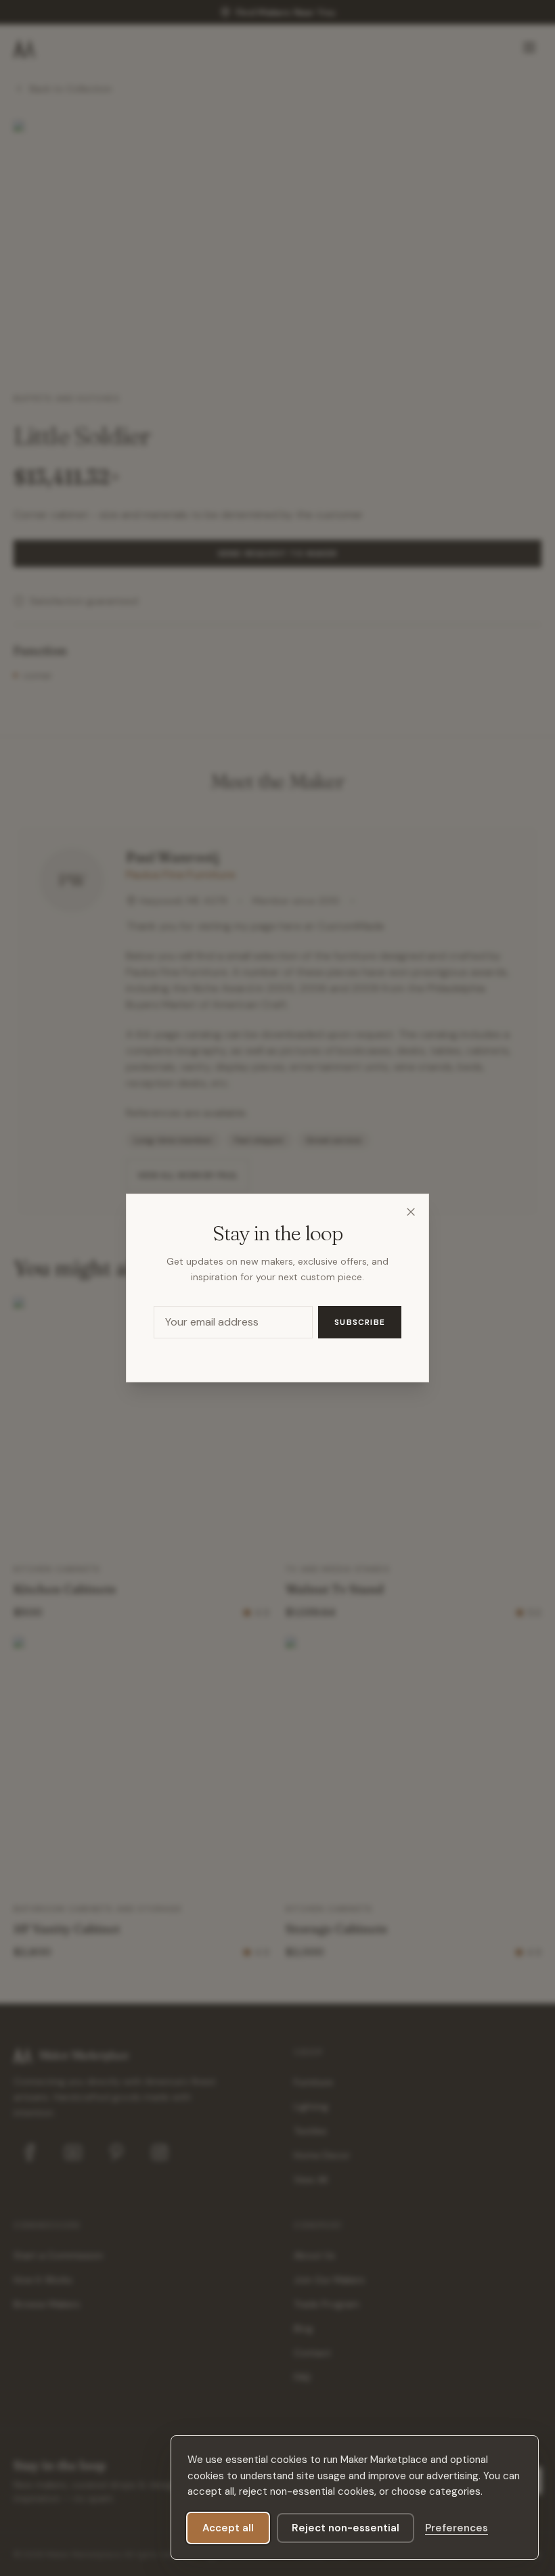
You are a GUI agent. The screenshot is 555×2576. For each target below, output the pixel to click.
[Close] (411, 1212)
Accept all (228, 2528)
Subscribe (360, 1322)
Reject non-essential (346, 2528)
